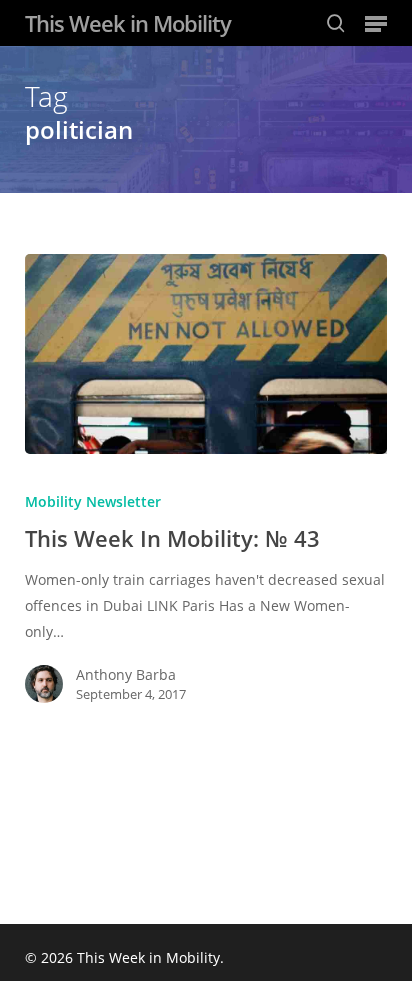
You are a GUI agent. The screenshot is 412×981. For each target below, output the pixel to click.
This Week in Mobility (128, 23)
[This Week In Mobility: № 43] (206, 354)
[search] (336, 23)
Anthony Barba (126, 674)
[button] (376, 23)
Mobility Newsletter (93, 501)
